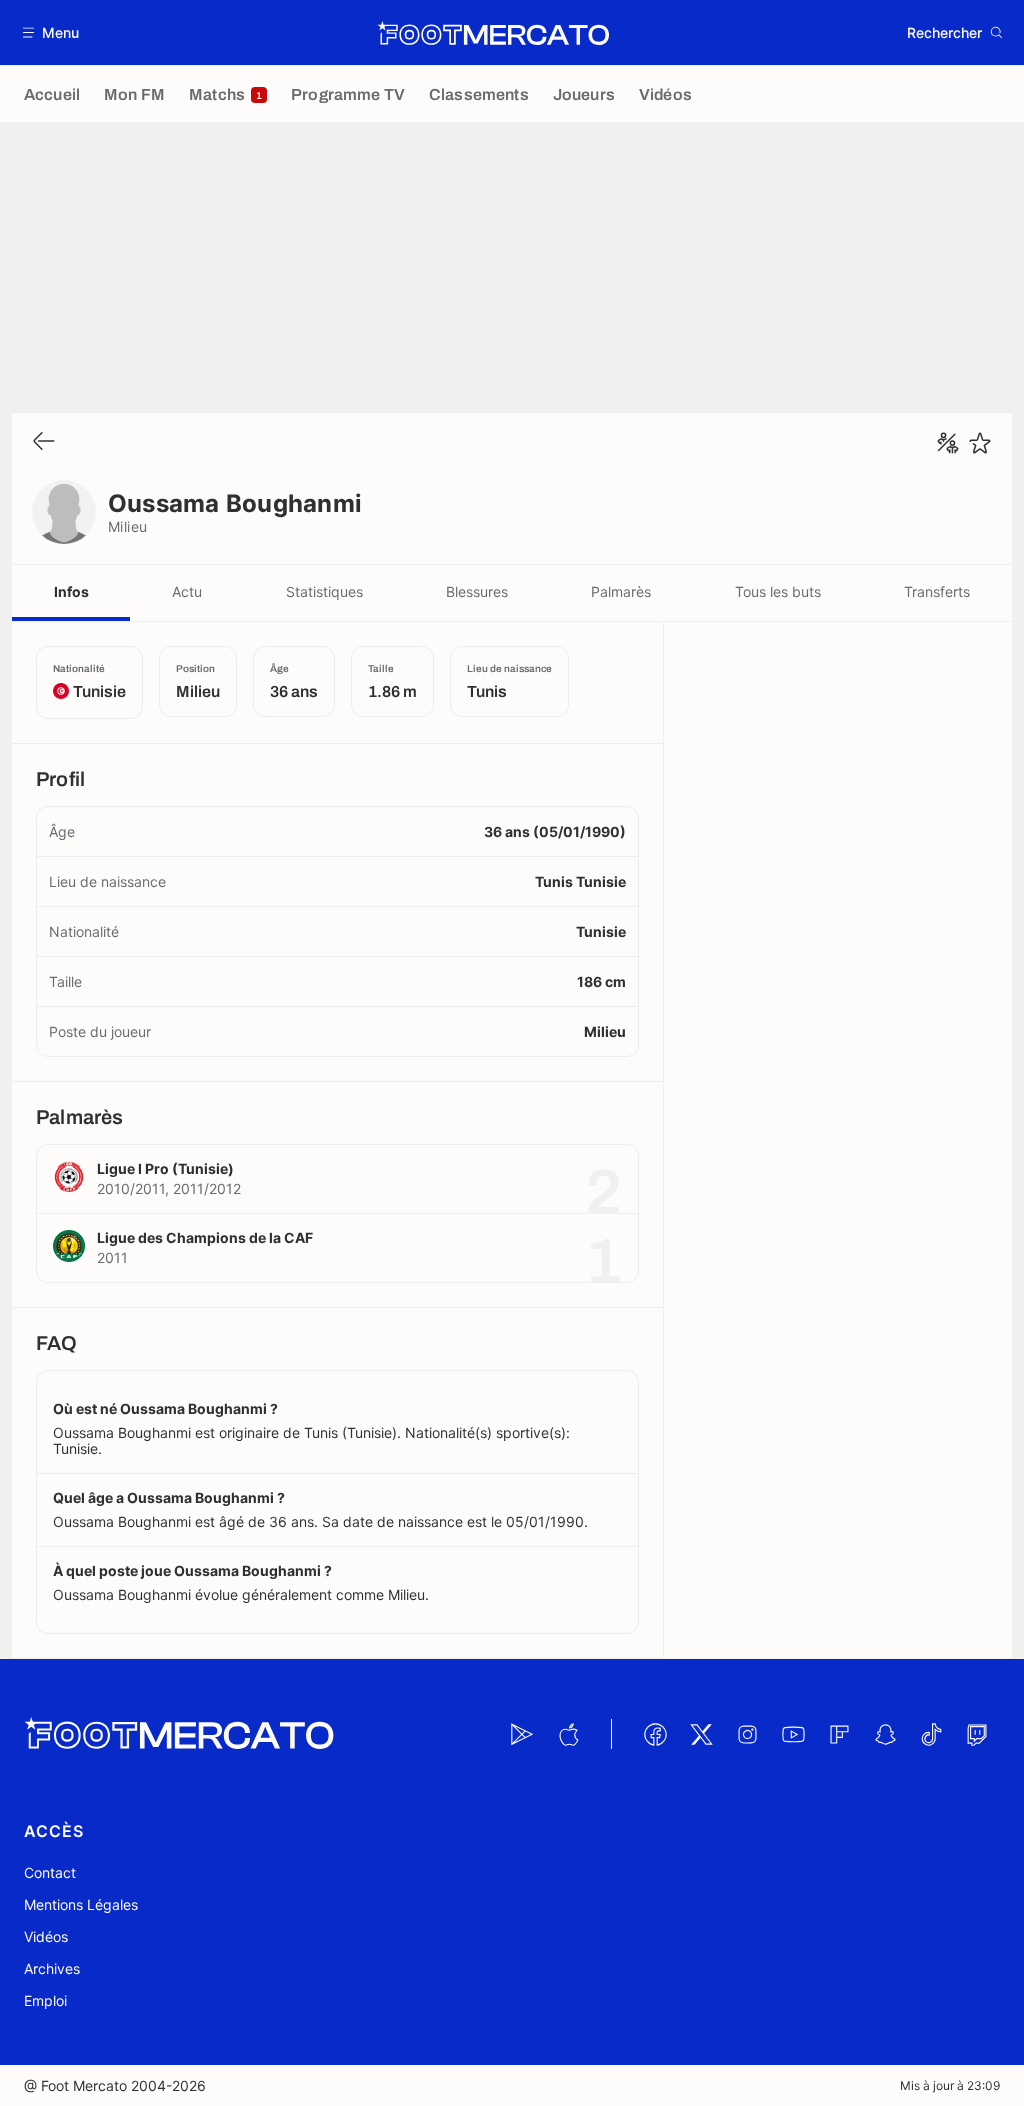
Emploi (45, 2000)
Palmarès (621, 591)
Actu (187, 591)
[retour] (44, 442)
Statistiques (324, 591)
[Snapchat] (885, 1734)
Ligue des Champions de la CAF (205, 1237)
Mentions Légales (81, 1904)
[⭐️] (980, 443)
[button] (51, 32)
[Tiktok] (931, 1734)
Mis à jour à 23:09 (950, 2085)
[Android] (522, 1734)
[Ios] (568, 1734)
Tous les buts (778, 591)
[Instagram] (747, 1734)
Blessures (477, 591)
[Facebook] (655, 1734)
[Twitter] (701, 1734)
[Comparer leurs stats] (948, 443)
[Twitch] (977, 1734)
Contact (50, 1872)
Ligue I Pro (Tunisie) (165, 1168)
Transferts (937, 591)
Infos (71, 591)
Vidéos (46, 1936)
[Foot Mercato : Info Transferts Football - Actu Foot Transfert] (493, 33)
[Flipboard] (839, 1734)
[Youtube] (793, 1734)
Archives (52, 1968)
